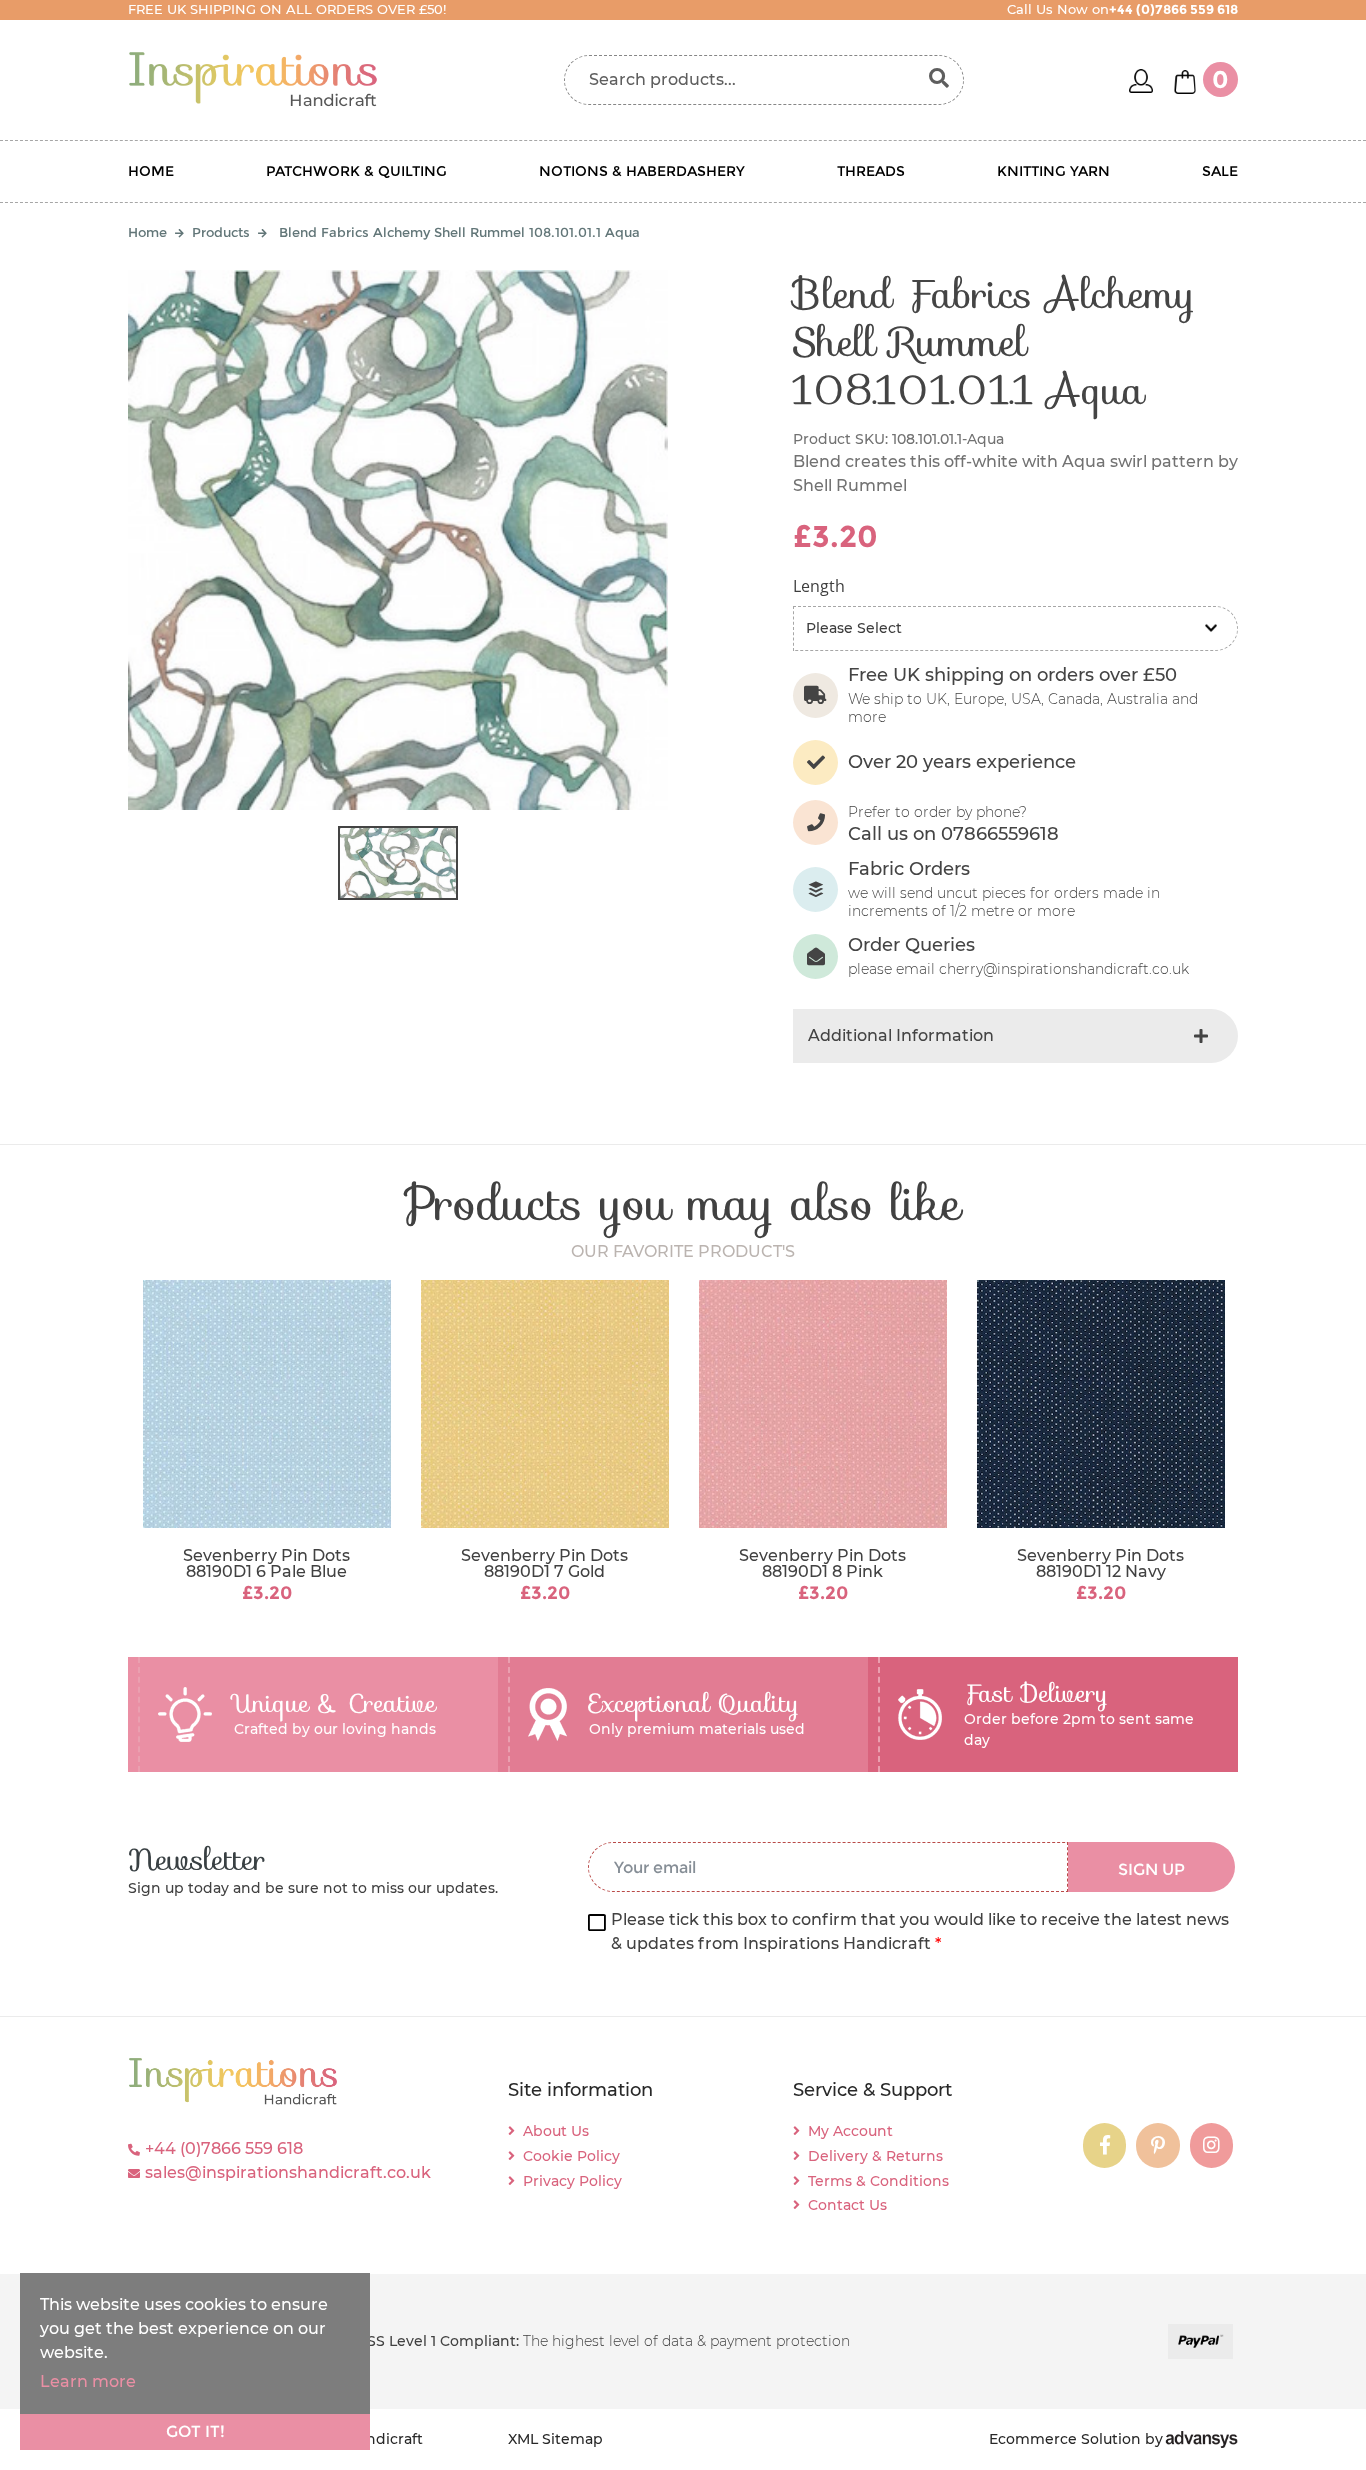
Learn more (88, 2381)
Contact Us (847, 2205)
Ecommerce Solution (1065, 2439)
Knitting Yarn (1053, 171)
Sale (1220, 171)
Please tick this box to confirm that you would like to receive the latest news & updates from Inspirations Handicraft (920, 1931)
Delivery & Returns (875, 2156)
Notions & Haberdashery (642, 171)
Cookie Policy (571, 2156)
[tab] (1015, 1036)
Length (819, 586)
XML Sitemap (555, 2439)
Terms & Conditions (878, 2181)
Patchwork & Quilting (356, 171)
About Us (556, 2131)
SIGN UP (1151, 1869)
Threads (871, 171)
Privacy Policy (572, 2181)
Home (151, 171)
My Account (850, 2131)
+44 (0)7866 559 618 (224, 2148)
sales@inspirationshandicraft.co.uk (288, 2172)
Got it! (195, 2431)
